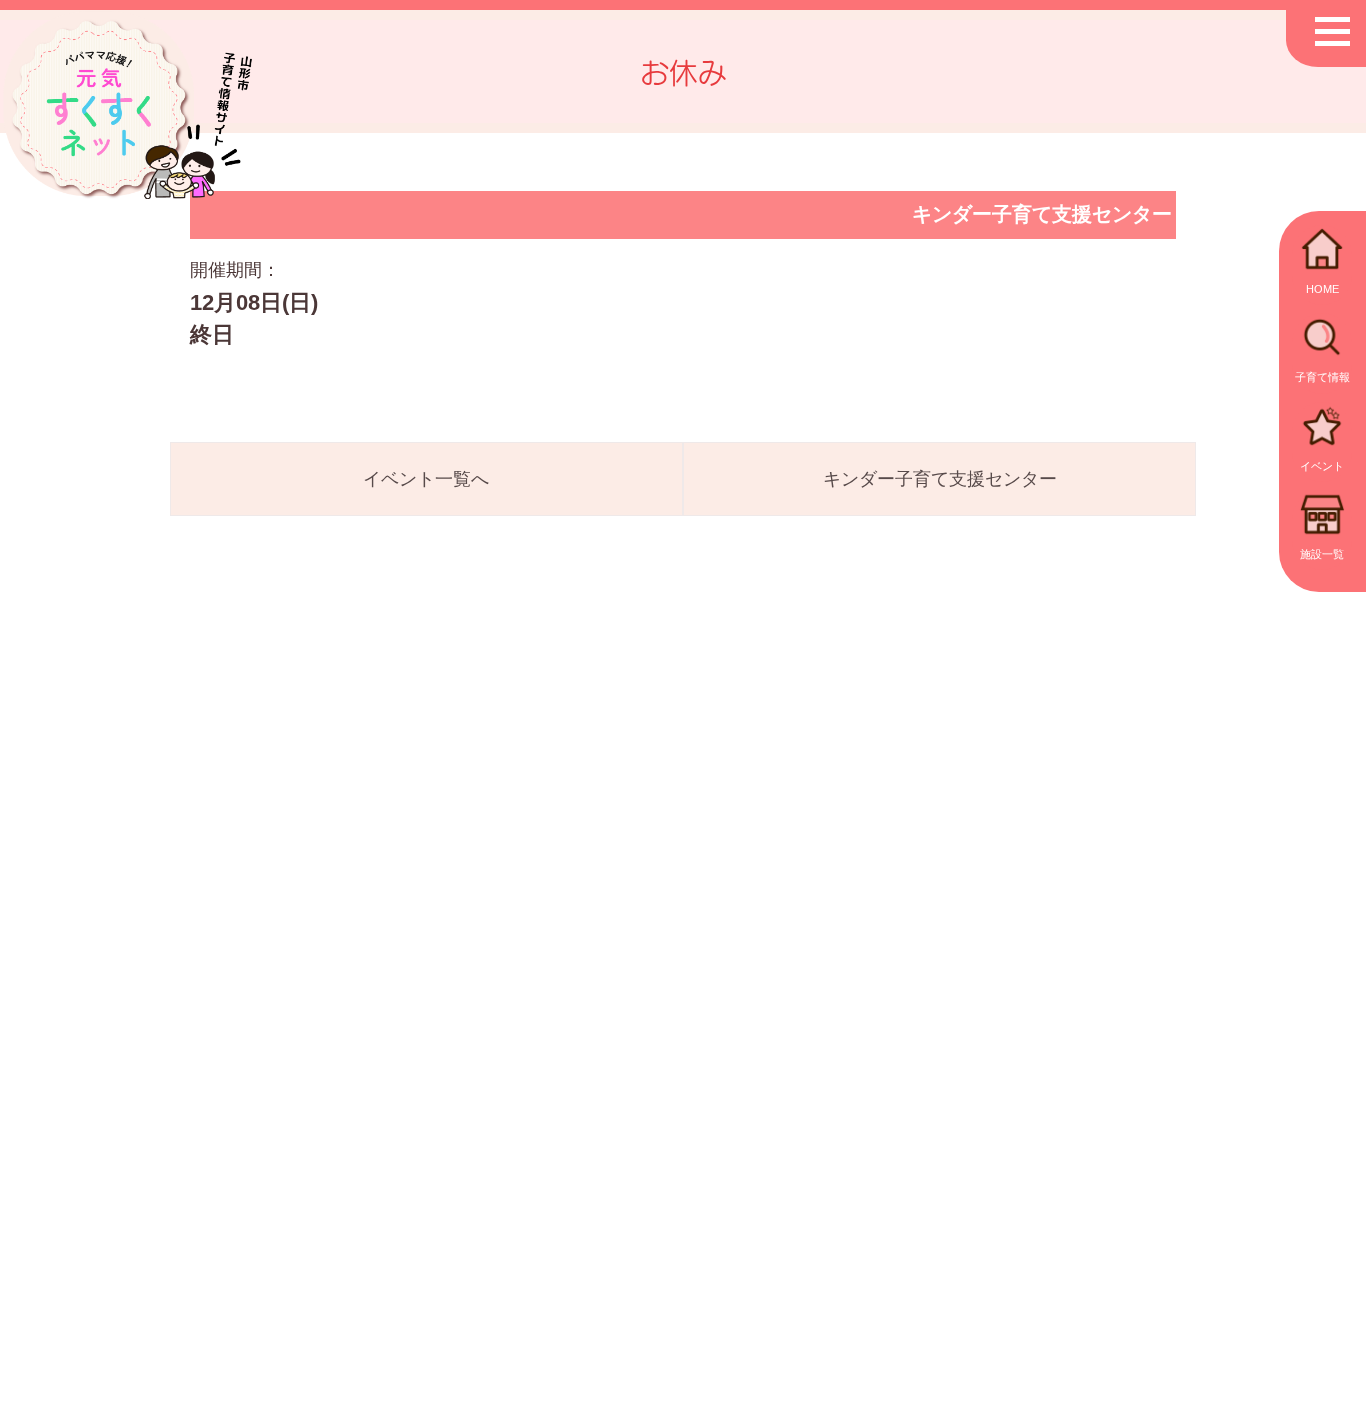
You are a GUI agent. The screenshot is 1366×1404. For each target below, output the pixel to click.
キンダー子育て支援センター (940, 479)
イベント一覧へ (426, 479)
